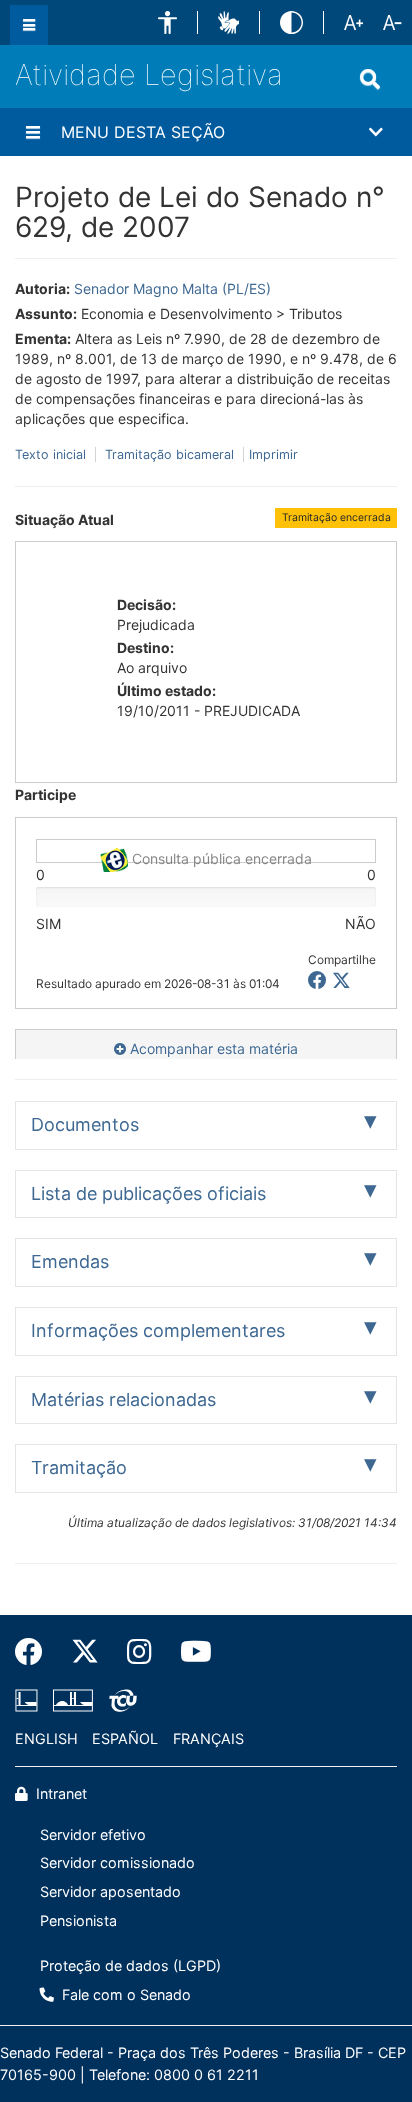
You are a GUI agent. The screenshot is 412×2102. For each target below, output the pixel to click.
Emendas (70, 1261)
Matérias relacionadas (123, 1399)
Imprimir (273, 454)
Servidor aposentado (110, 1891)
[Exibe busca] (370, 79)
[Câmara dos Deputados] (30, 1701)
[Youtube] (189, 1652)
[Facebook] (36, 1652)
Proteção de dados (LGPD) (130, 1965)
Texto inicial (52, 454)
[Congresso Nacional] (73, 1701)
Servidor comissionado (117, 1862)
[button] (167, 22)
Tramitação (79, 1467)
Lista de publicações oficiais (148, 1193)
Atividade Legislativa (149, 74)
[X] (341, 980)
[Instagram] (139, 1652)
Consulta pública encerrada (220, 856)
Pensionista (78, 1920)
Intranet (59, 1793)
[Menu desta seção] (33, 132)
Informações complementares (158, 1330)
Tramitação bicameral (169, 454)
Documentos (85, 1124)
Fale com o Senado (124, 1994)
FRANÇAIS (208, 1738)
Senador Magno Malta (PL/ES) (172, 288)
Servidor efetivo (93, 1834)
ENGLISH (46, 1738)
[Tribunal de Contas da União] (119, 1701)
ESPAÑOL (125, 1738)
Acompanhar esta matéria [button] (212, 1048)
